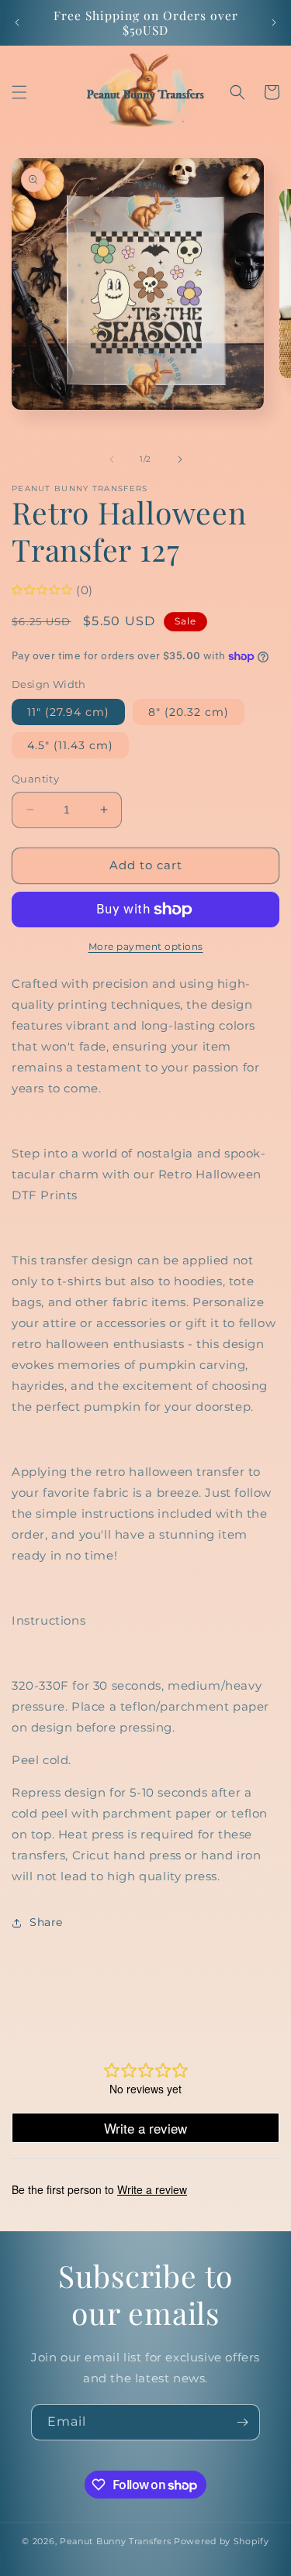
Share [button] (46, 1922)
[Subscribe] (242, 2422)
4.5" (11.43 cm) (70, 745)
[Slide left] (112, 459)
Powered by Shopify (222, 2541)
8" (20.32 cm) (189, 712)
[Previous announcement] (17, 22)
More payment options (146, 946)
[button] (19, 92)
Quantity (35, 779)
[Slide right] (180, 459)
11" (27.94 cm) (68, 712)
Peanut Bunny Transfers (115, 2541)
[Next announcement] (274, 22)
